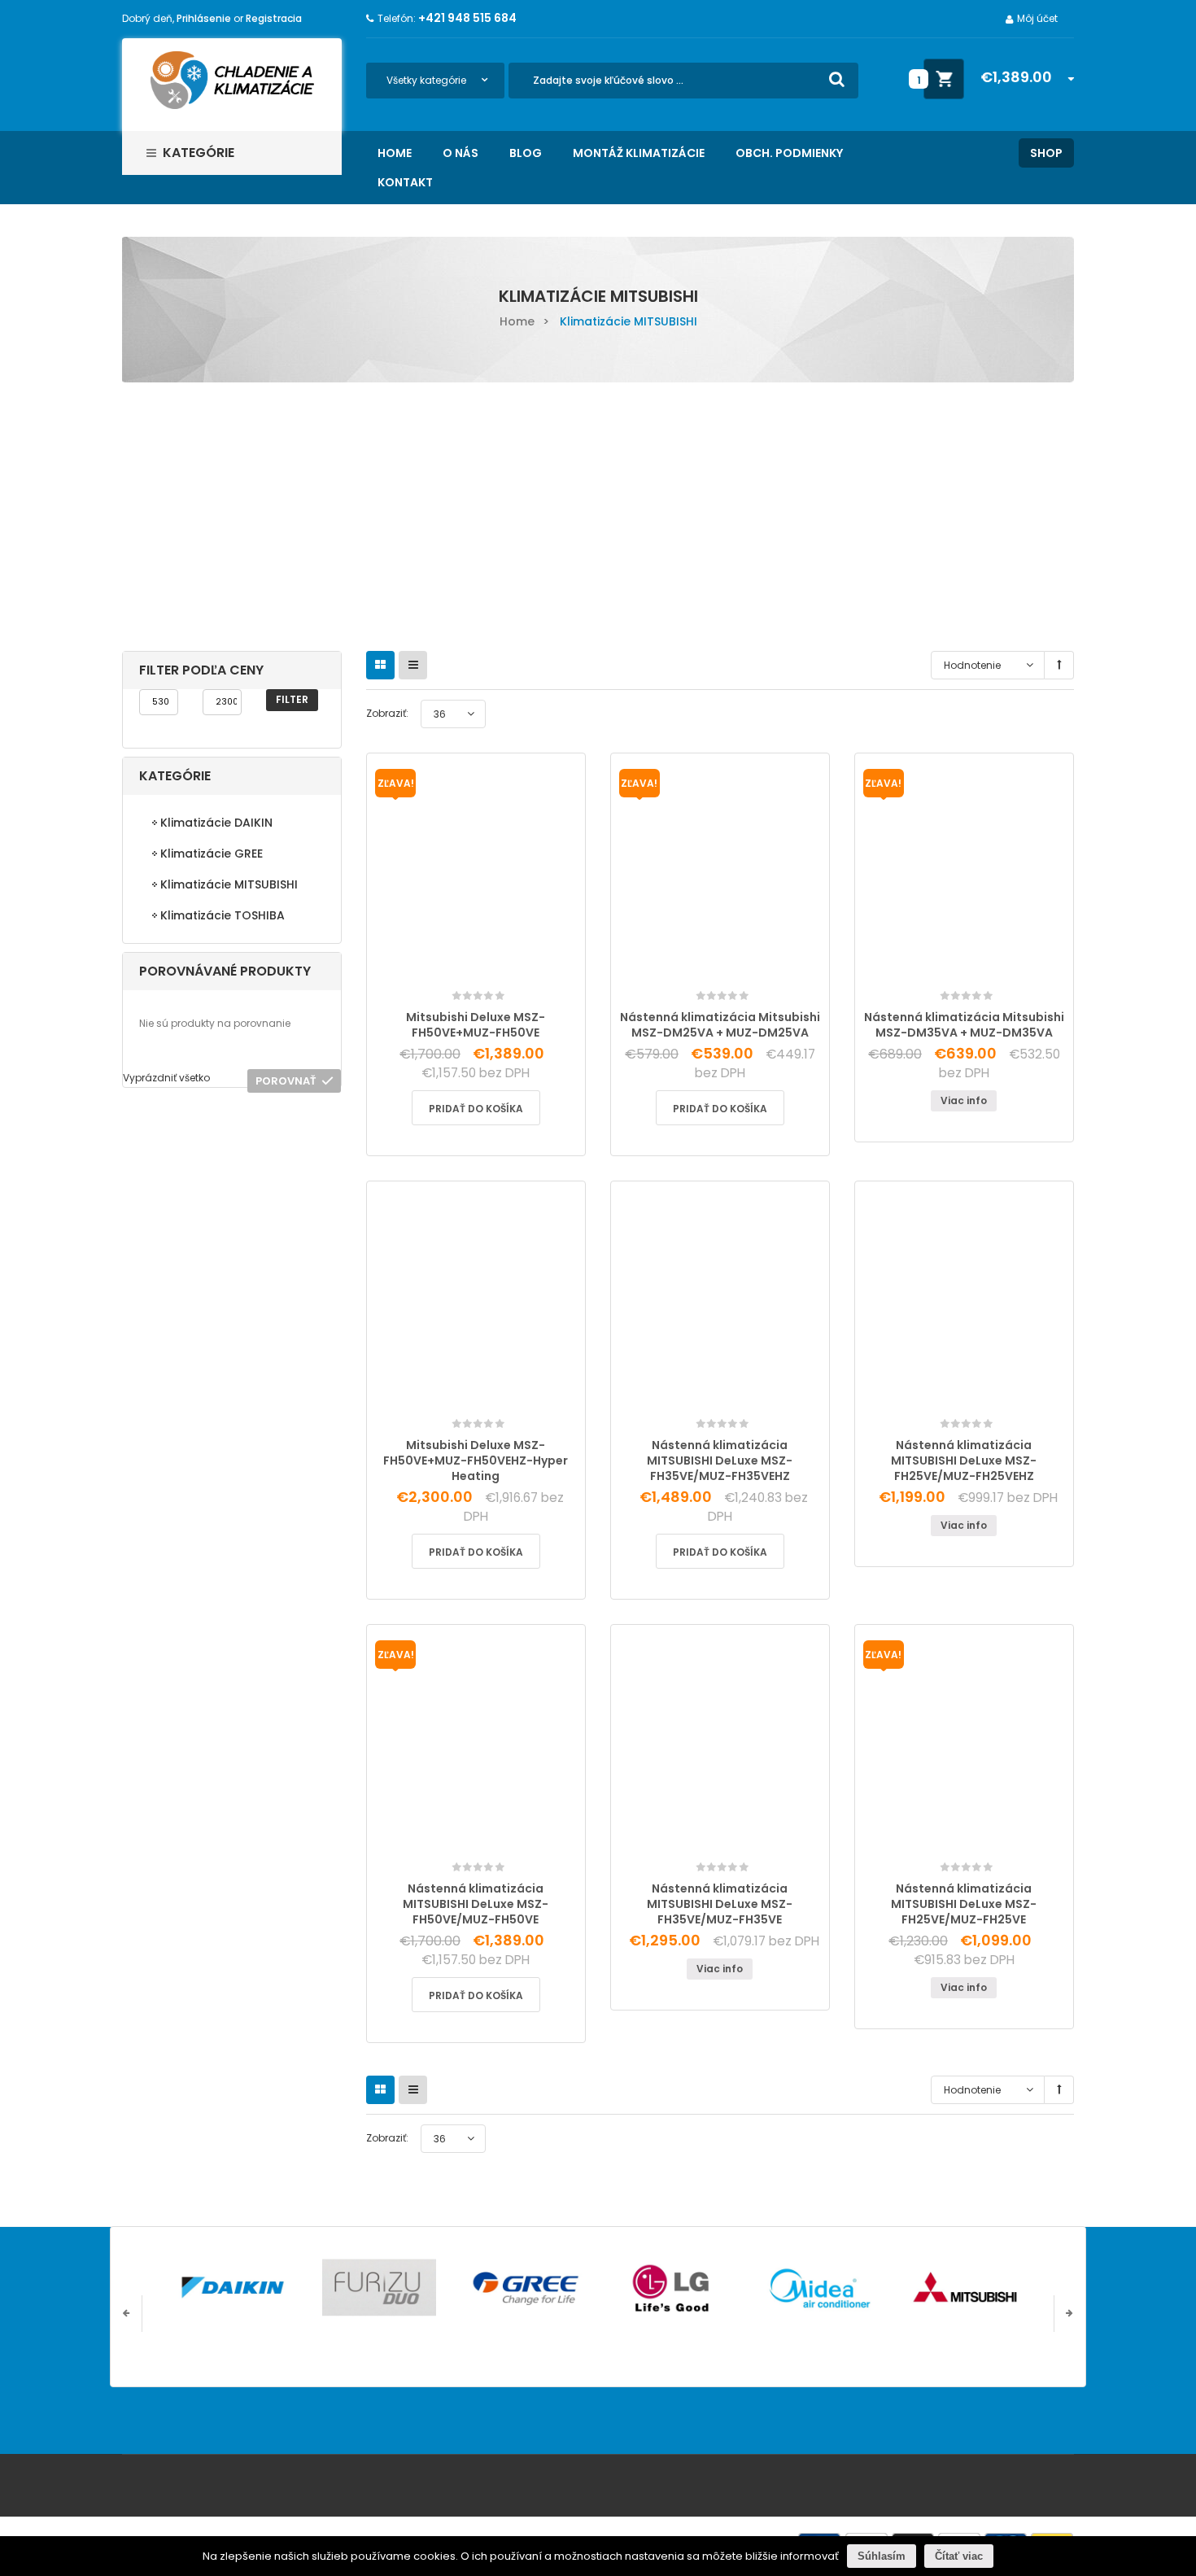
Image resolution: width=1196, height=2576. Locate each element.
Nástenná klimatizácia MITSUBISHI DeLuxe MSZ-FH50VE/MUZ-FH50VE (476, 1904)
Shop (1046, 153)
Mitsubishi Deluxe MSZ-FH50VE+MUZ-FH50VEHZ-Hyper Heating (476, 1460)
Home (517, 321)
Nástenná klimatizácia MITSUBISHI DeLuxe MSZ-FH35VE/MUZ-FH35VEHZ (720, 1460)
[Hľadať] (837, 79)
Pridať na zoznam (440, 982)
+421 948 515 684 (467, 18)
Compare (480, 966)
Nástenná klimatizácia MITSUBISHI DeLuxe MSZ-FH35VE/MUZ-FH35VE (720, 1904)
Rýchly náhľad (515, 972)
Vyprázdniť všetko (166, 1078)
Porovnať (286, 1081)
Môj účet (1037, 18)
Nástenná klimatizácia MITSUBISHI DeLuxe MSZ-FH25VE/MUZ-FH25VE (964, 1904)
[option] (233, 2288)
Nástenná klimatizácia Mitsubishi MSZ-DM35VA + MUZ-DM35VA (964, 1025)
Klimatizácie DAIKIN (216, 823)
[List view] (413, 665)
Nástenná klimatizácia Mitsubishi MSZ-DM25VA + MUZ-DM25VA (720, 1025)
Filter (292, 699)
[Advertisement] (598, 504)
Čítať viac (959, 2556)
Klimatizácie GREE (212, 854)
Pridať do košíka (476, 1109)
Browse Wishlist (927, 973)
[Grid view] (380, 665)
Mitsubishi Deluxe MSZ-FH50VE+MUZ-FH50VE (476, 1025)
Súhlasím (882, 2556)
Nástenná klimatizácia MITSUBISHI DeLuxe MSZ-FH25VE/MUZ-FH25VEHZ (964, 1460)
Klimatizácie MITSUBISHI (229, 884)
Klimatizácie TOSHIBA (223, 915)
